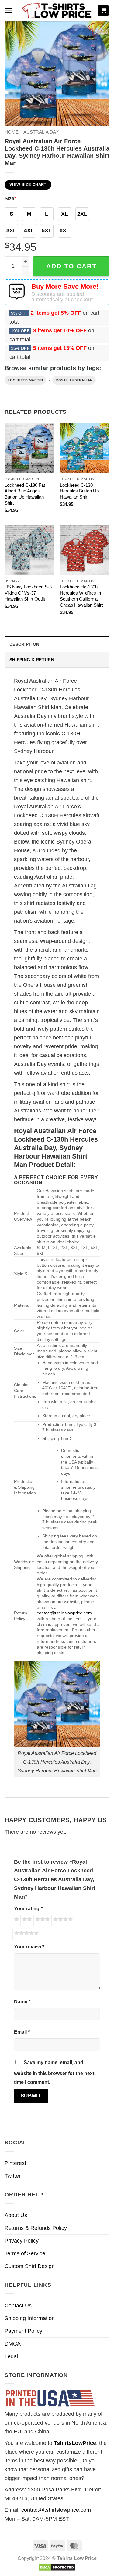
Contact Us (18, 2306)
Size (10, 198)
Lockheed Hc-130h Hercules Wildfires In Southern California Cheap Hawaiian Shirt (81, 596)
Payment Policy (23, 2331)
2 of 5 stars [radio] (26, 1920)
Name (22, 2001)
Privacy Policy (22, 2241)
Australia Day (41, 132)
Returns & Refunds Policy (36, 2228)
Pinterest (15, 2163)
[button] (9, 11)
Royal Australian (74, 380)
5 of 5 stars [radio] (26, 1934)
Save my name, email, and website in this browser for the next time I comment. (54, 2072)
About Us (16, 2215)
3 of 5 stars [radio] (42, 1920)
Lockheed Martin (25, 380)
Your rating (28, 1908)
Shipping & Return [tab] (32, 660)
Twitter (13, 2176)
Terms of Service (25, 2253)
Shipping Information (30, 2318)
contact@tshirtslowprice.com (64, 1613)
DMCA (13, 2344)
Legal (11, 2356)
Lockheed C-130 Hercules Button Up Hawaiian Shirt (79, 491)
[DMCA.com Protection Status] (57, 2567)
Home (12, 132)
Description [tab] (24, 644)
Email (22, 2032)
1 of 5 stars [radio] (16, 1920)
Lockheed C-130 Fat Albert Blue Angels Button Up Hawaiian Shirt (25, 494)
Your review (29, 1947)
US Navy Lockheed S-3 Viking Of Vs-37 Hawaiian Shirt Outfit (28, 593)
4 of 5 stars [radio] (62, 1920)
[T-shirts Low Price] (57, 11)
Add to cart (71, 266)
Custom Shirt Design (30, 2266)
